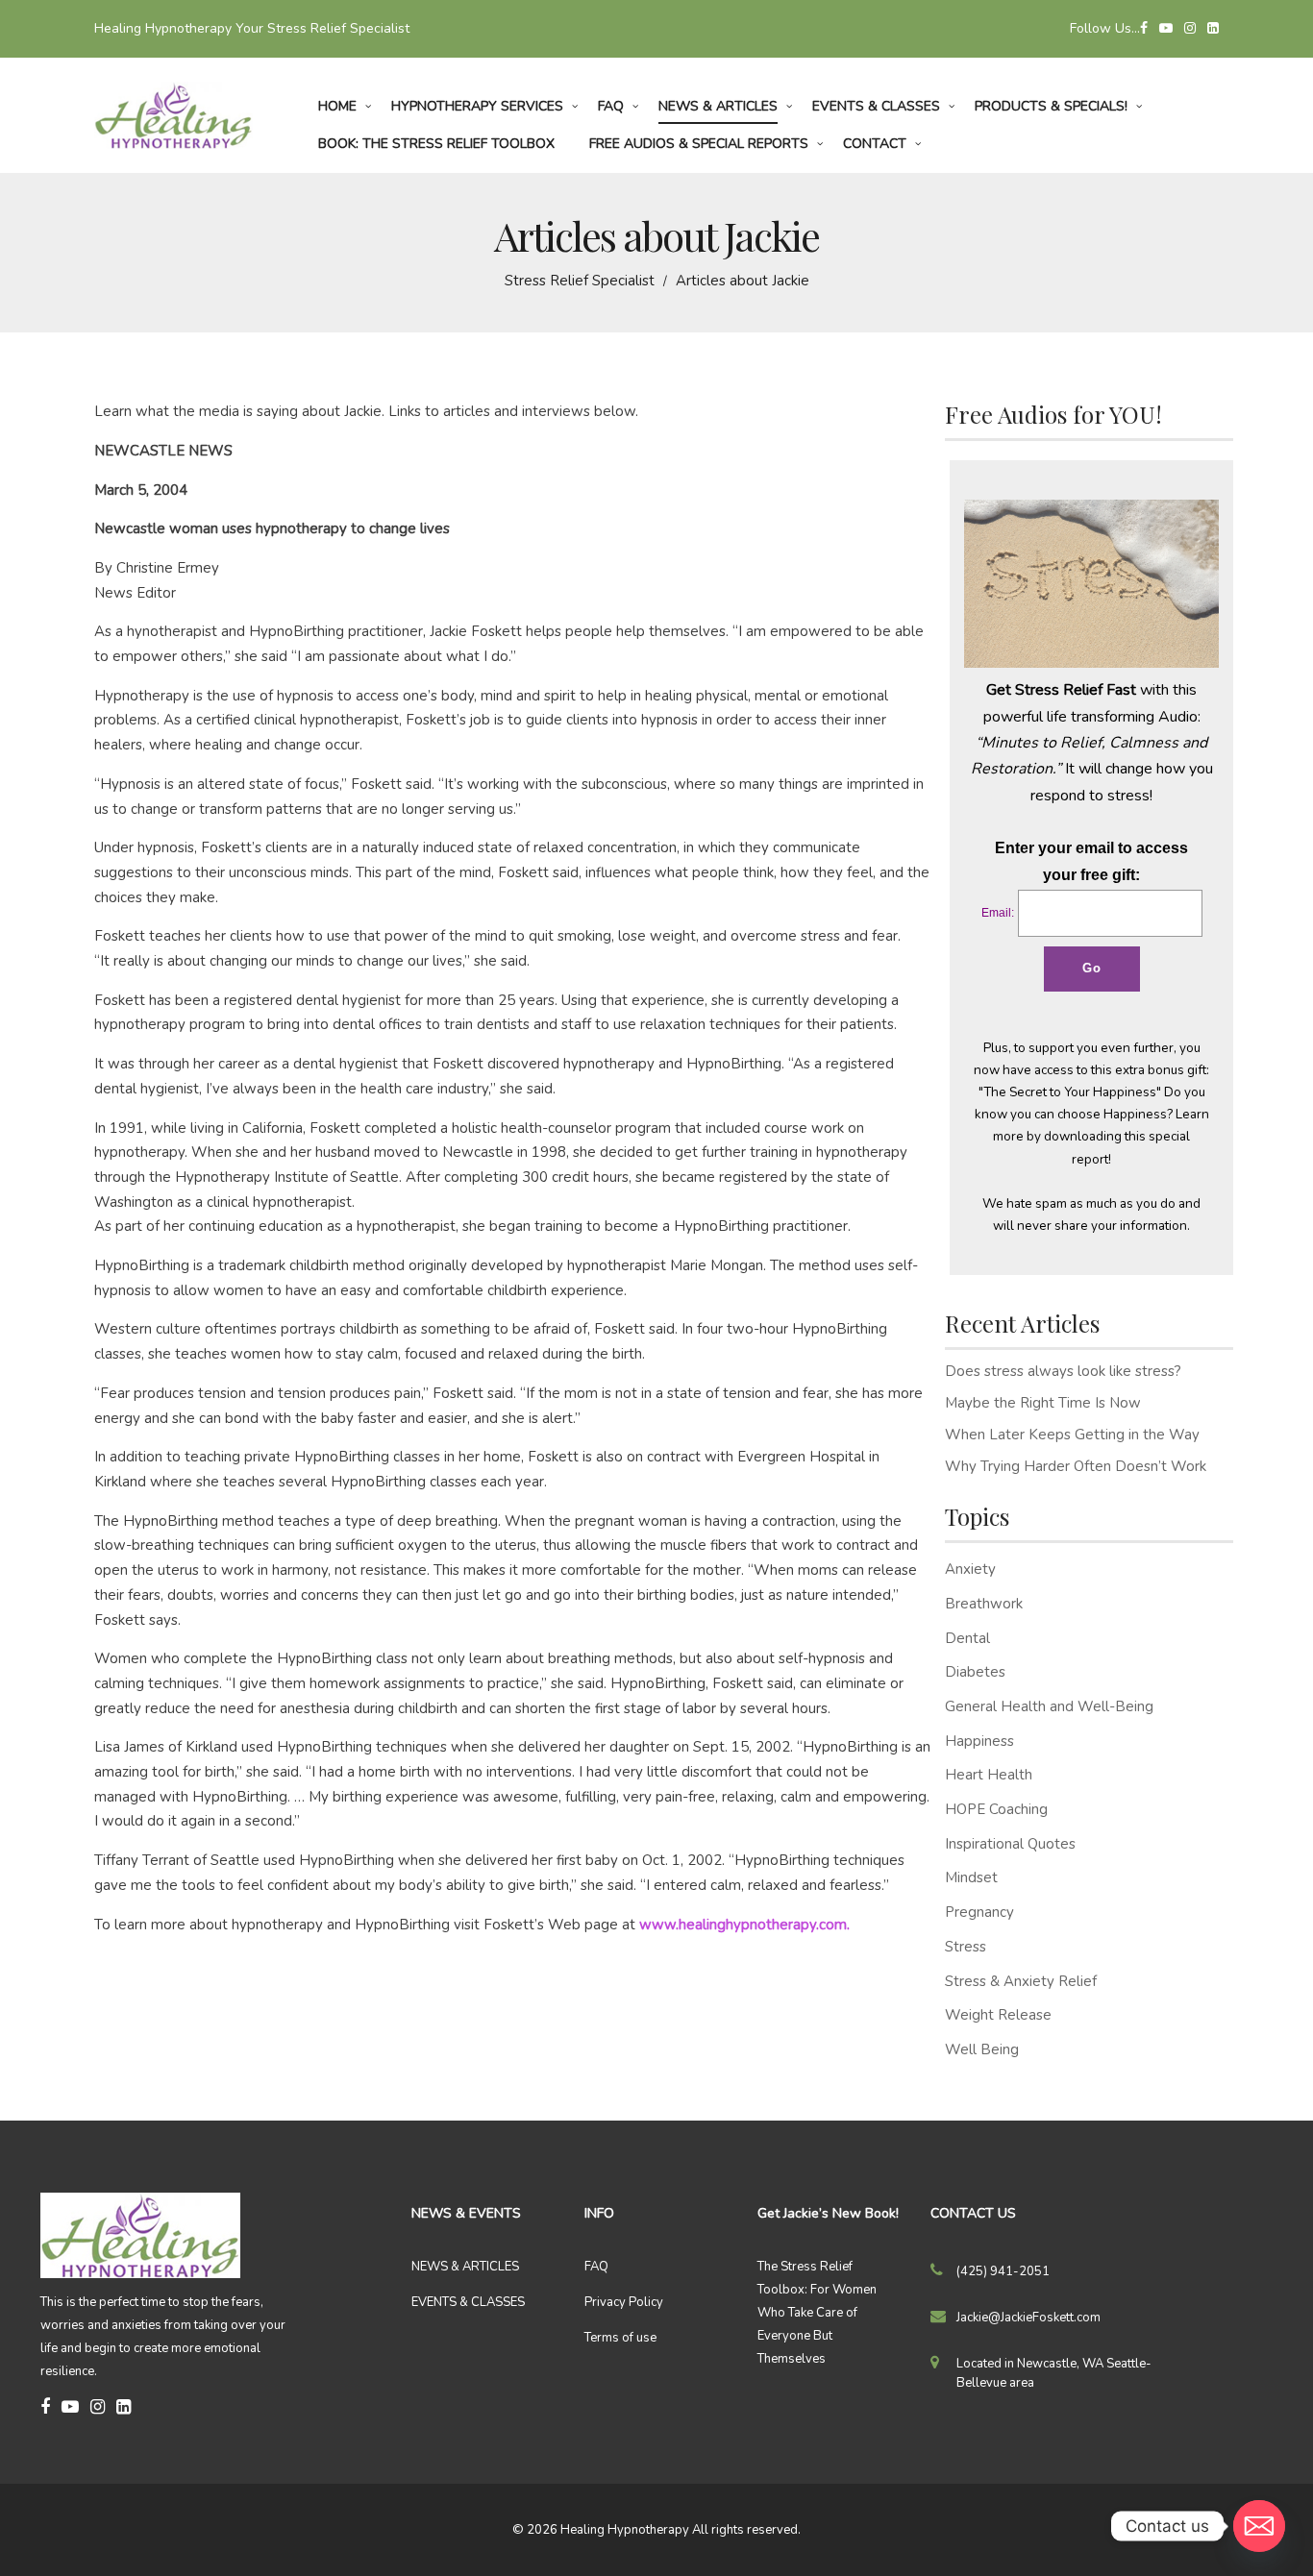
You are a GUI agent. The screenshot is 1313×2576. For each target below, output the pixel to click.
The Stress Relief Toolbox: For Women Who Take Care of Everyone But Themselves (817, 2313)
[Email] (1259, 2526)
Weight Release (998, 2015)
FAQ (596, 2267)
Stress (966, 1947)
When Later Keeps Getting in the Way (1072, 1435)
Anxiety (970, 1569)
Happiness (979, 1741)
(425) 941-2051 (1003, 2271)
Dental (967, 1638)
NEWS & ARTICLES (465, 2267)
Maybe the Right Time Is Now (1043, 1403)
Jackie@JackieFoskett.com (1028, 2318)
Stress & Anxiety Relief (1021, 1981)
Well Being (982, 2049)
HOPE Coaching (996, 1809)
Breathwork (984, 1604)
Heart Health (989, 1775)
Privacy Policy (624, 2302)
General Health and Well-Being (1049, 1706)
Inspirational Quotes (1010, 1844)
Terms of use (620, 2338)
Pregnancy (979, 1912)
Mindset (971, 1877)
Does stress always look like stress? (1063, 1371)
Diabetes (975, 1672)
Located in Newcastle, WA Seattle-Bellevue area (1054, 2373)
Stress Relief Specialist (580, 281)
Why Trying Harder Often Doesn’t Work (1076, 1466)
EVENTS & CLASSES (468, 2302)
